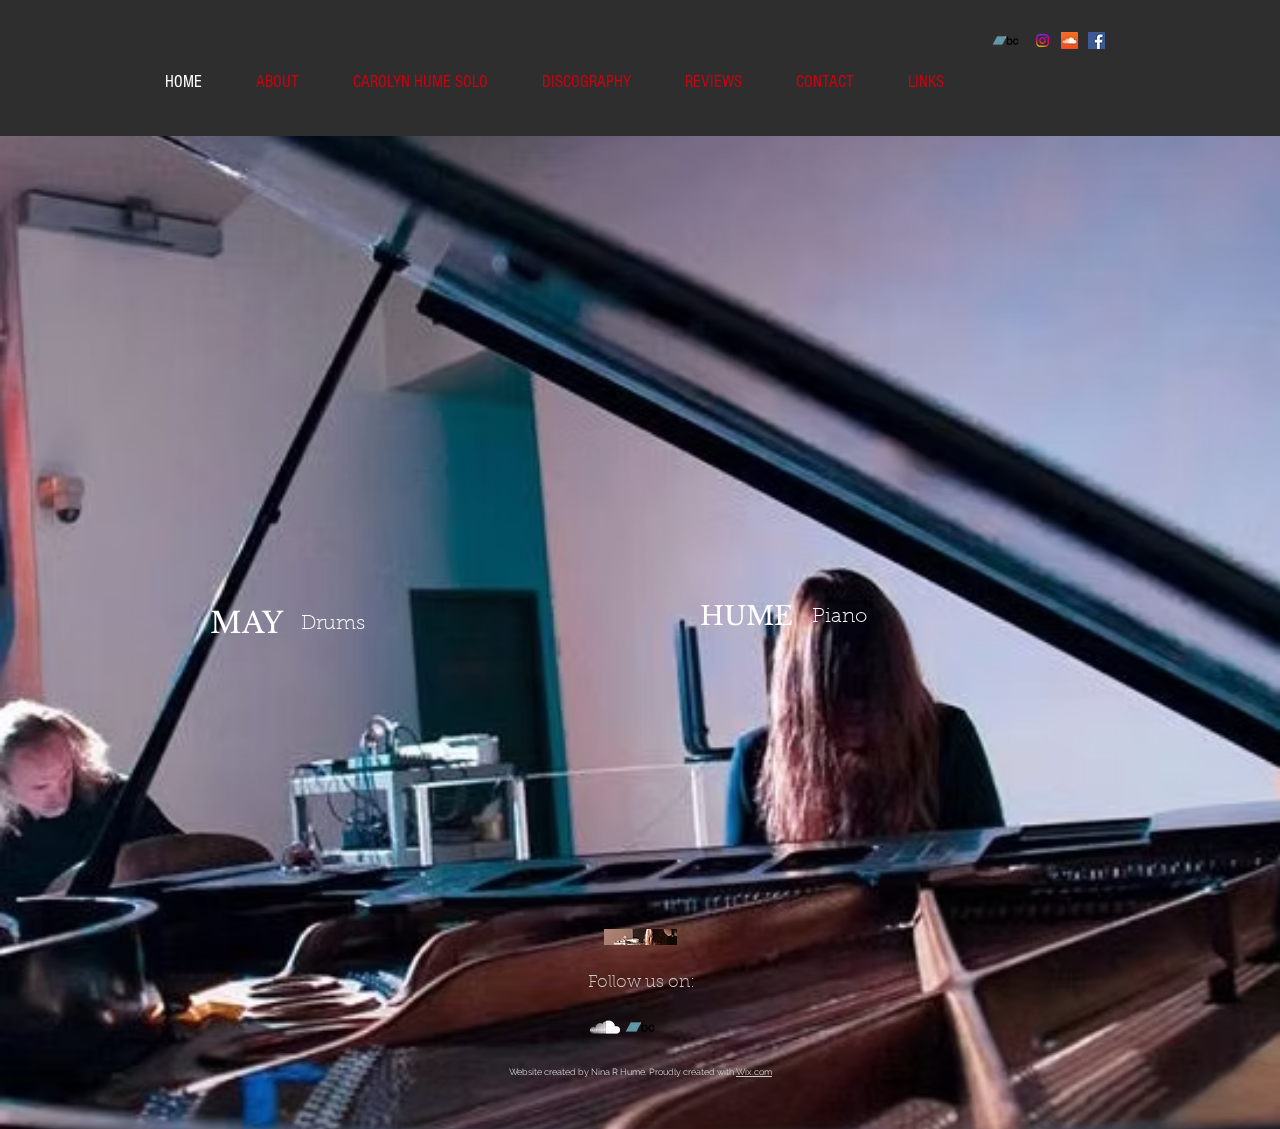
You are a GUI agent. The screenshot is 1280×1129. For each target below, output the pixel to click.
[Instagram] (1042, 40)
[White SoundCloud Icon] (605, 1027)
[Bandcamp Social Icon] (1005, 40)
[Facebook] (1096, 40)
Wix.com (754, 1072)
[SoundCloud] (1069, 40)
